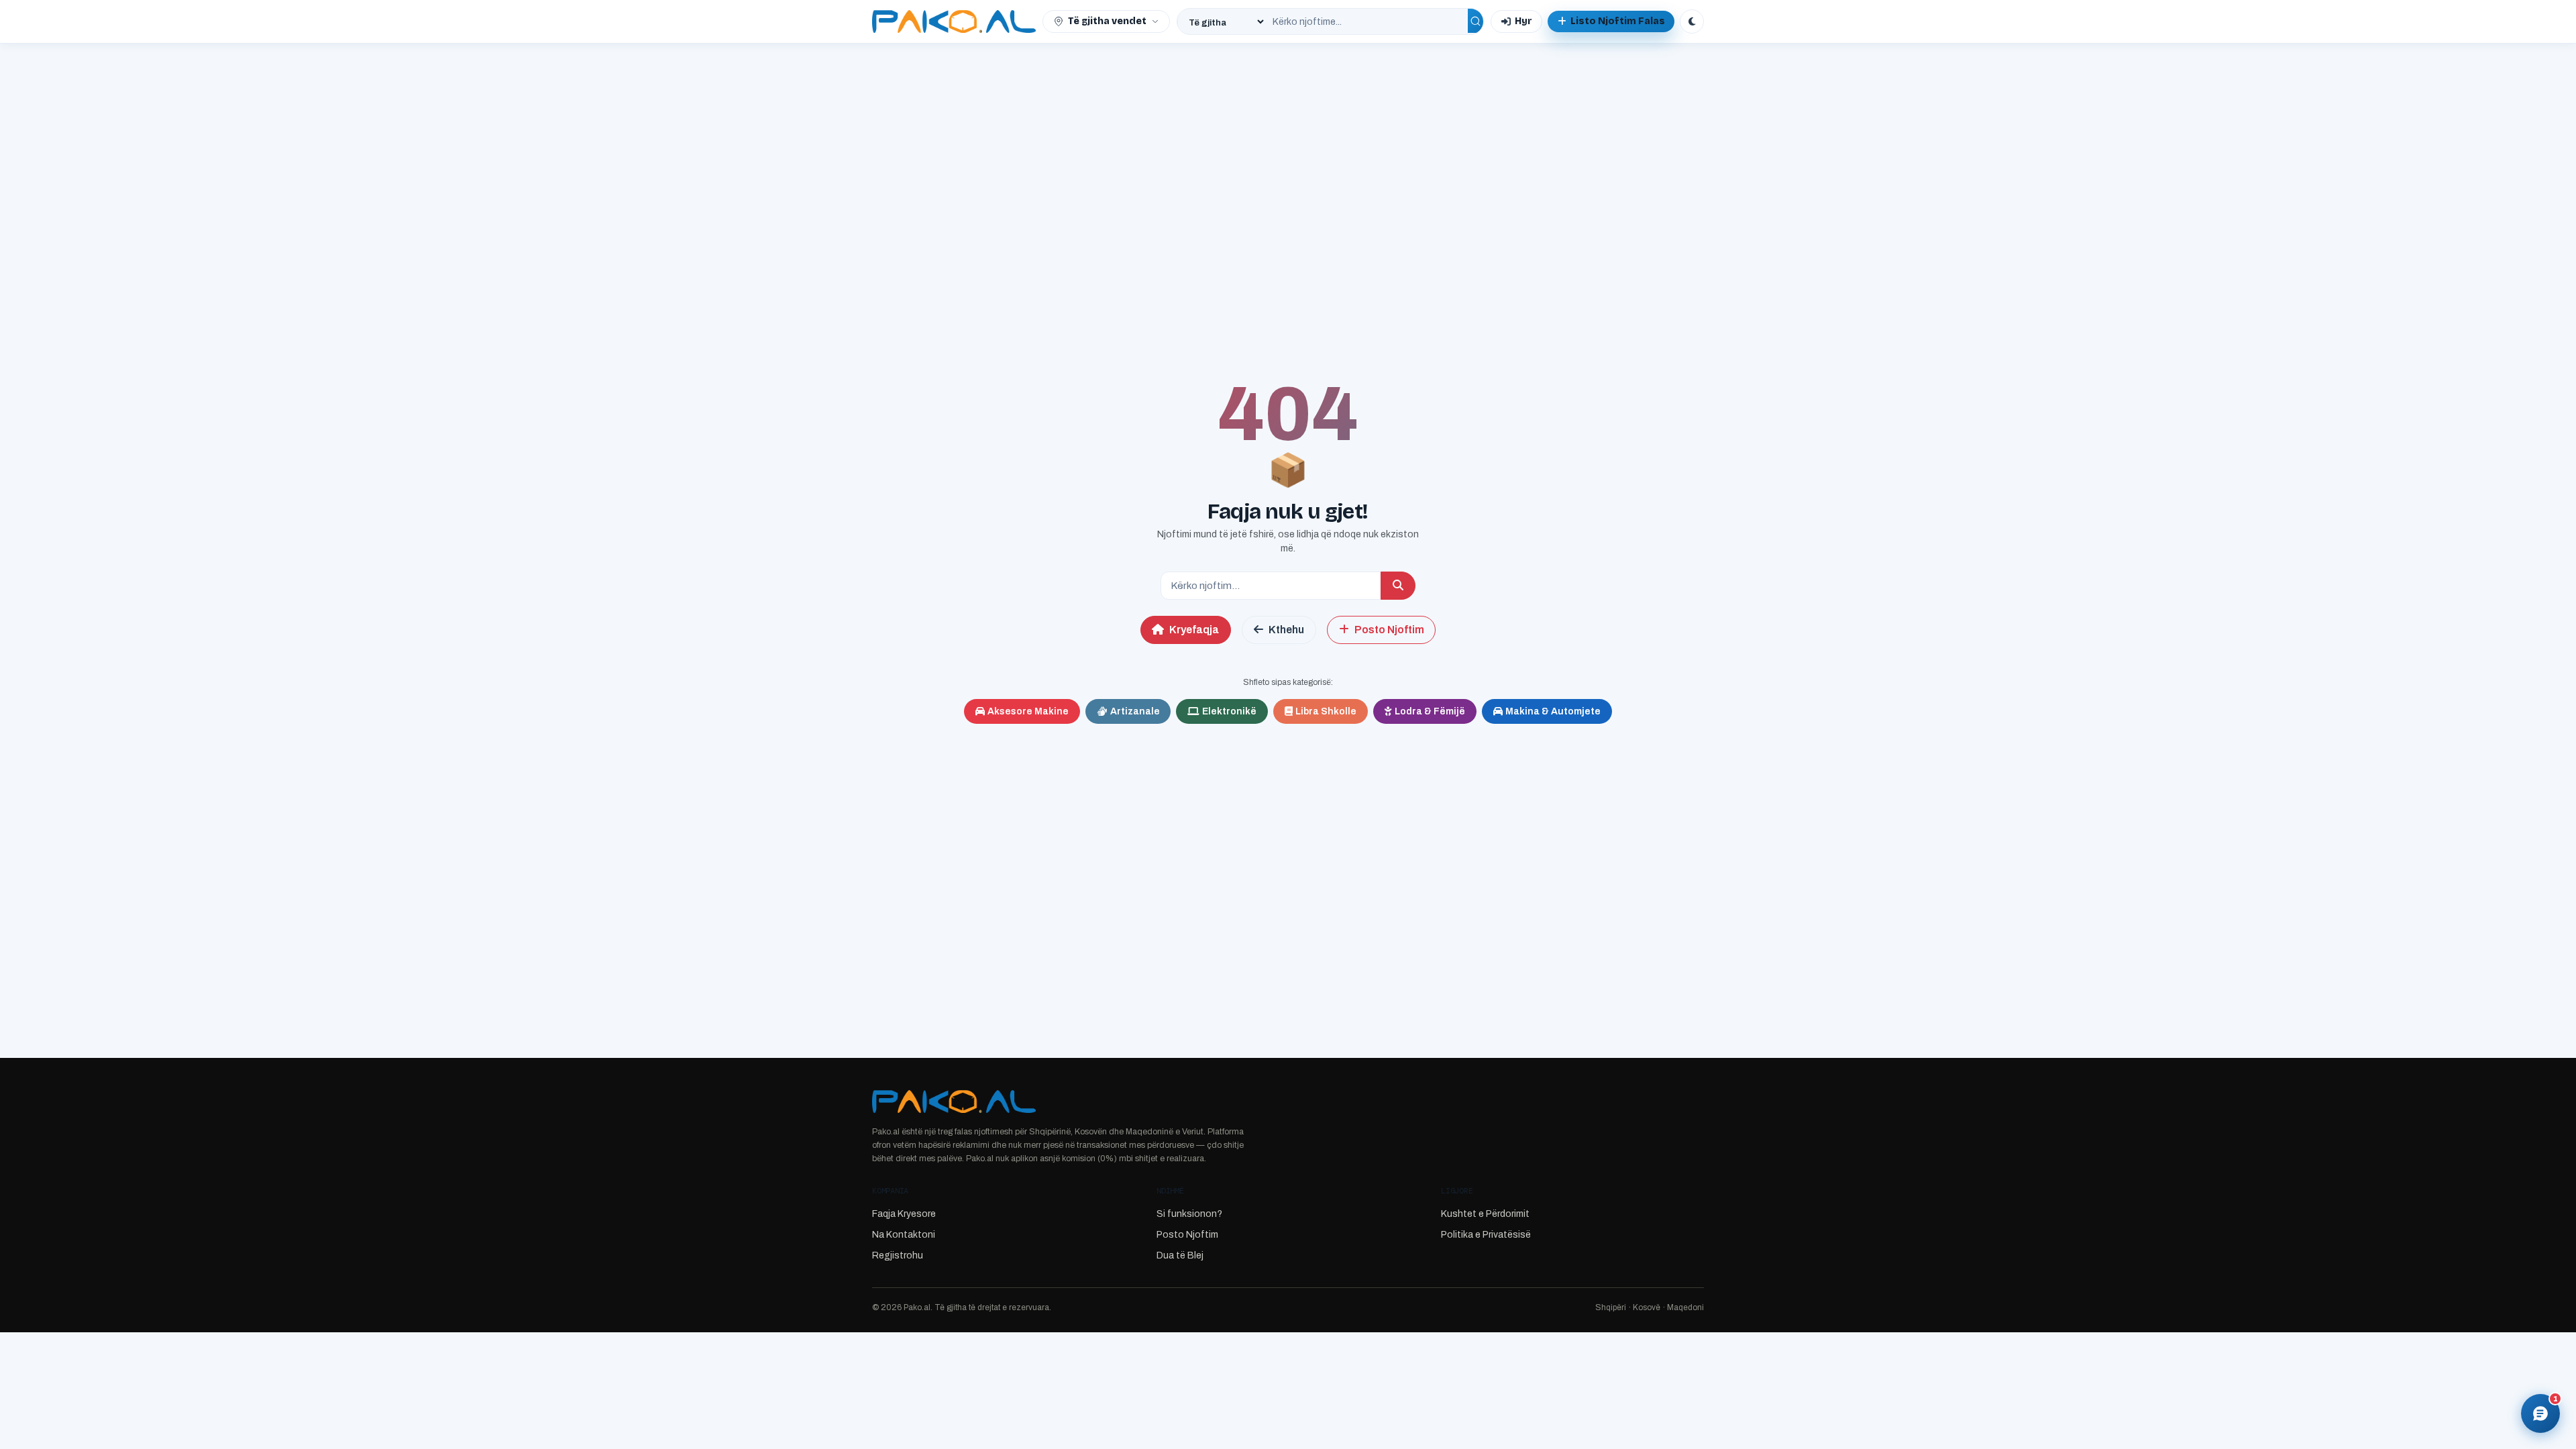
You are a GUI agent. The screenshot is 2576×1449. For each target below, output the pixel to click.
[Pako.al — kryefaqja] (954, 21)
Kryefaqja (1194, 630)
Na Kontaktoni (904, 1235)
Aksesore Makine (1028, 711)
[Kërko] (1475, 21)
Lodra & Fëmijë (1430, 711)
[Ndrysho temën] (1692, 21)
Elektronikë (1229, 711)
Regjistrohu (898, 1255)
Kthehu (1286, 630)
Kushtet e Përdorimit (1485, 1214)
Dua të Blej (1180, 1255)
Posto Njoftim (1389, 630)
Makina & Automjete (1553, 711)
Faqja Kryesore (904, 1214)
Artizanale (1135, 711)
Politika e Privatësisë (1486, 1235)
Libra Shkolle (1326, 711)
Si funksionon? (1189, 1214)
